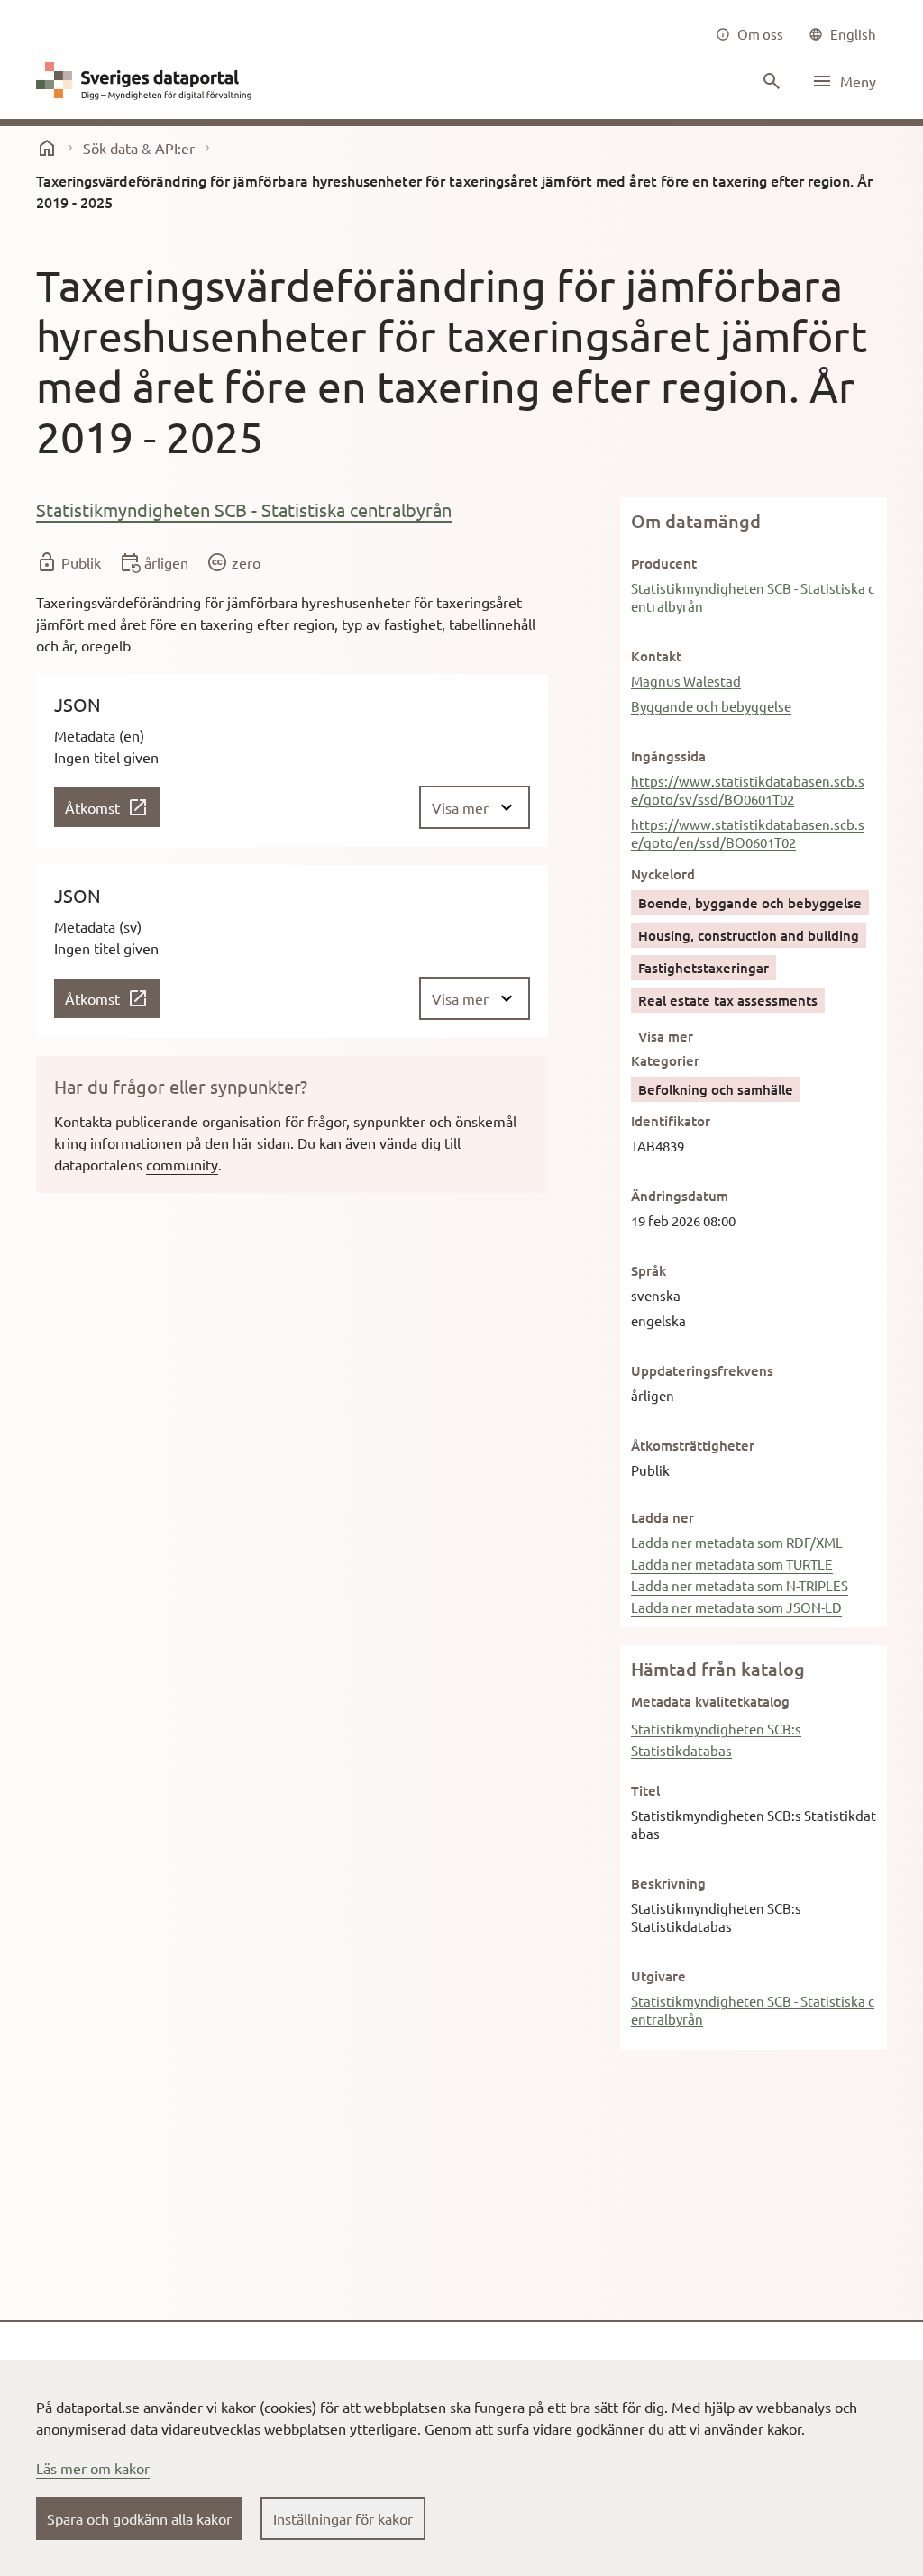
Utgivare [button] (658, 1976)
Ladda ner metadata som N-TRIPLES (740, 1585)
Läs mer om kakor (93, 2468)
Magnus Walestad (686, 681)
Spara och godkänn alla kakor (139, 2518)
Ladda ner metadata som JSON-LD (736, 1607)
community (182, 1164)
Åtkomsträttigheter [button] (693, 1445)
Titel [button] (645, 1790)
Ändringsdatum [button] (680, 1196)
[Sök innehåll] (770, 81)
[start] (47, 148)
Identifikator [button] (671, 1121)
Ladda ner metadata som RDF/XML (737, 1542)
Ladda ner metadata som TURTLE (732, 1564)
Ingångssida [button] (668, 756)
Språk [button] (649, 1270)
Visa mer (666, 1036)
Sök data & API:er (139, 148)
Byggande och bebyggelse (711, 706)
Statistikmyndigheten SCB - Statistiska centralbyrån (244, 510)
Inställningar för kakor (343, 2518)
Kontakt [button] (656, 656)
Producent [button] (664, 563)
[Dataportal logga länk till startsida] (148, 81)
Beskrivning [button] (668, 1883)
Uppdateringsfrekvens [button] (702, 1370)
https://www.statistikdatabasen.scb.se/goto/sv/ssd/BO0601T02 (748, 790)
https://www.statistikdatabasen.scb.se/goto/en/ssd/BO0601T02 (748, 833)
